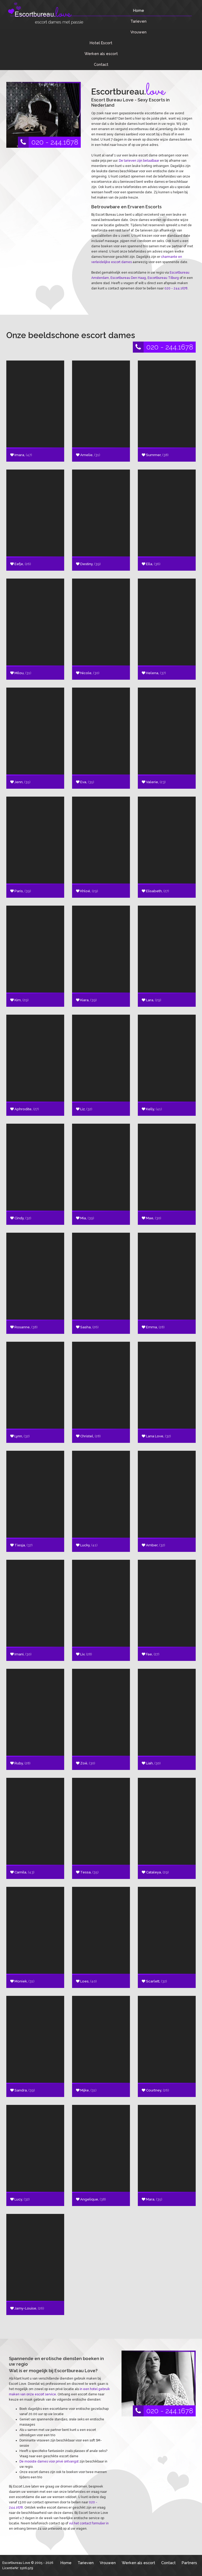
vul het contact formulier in (89, 2523)
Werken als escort (101, 54)
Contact (101, 64)
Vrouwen (138, 32)
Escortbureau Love (16, 2563)
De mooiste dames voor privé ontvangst (49, 2461)
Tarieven (138, 21)
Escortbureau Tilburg (163, 278)
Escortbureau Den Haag (128, 278)
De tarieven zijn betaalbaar (139, 161)
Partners (189, 2563)
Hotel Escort (101, 43)
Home (139, 10)
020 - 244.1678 (55, 142)
